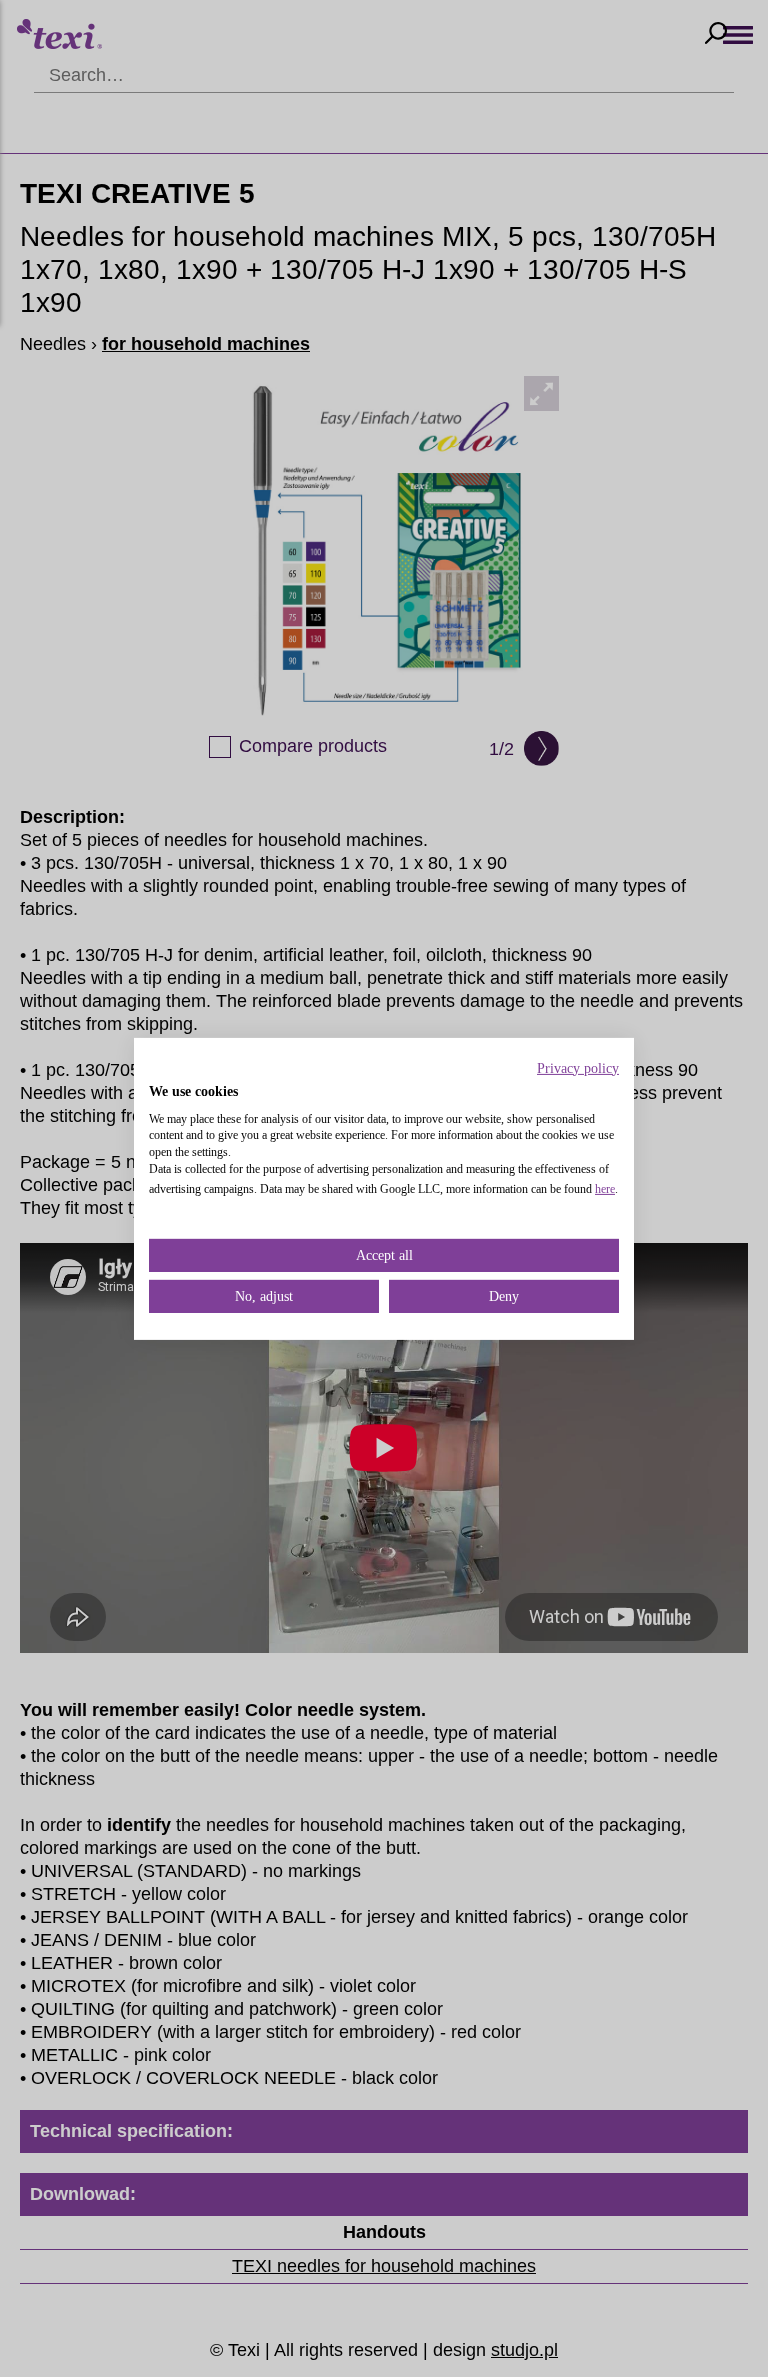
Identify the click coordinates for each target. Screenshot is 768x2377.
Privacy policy (578, 1067)
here (605, 1189)
